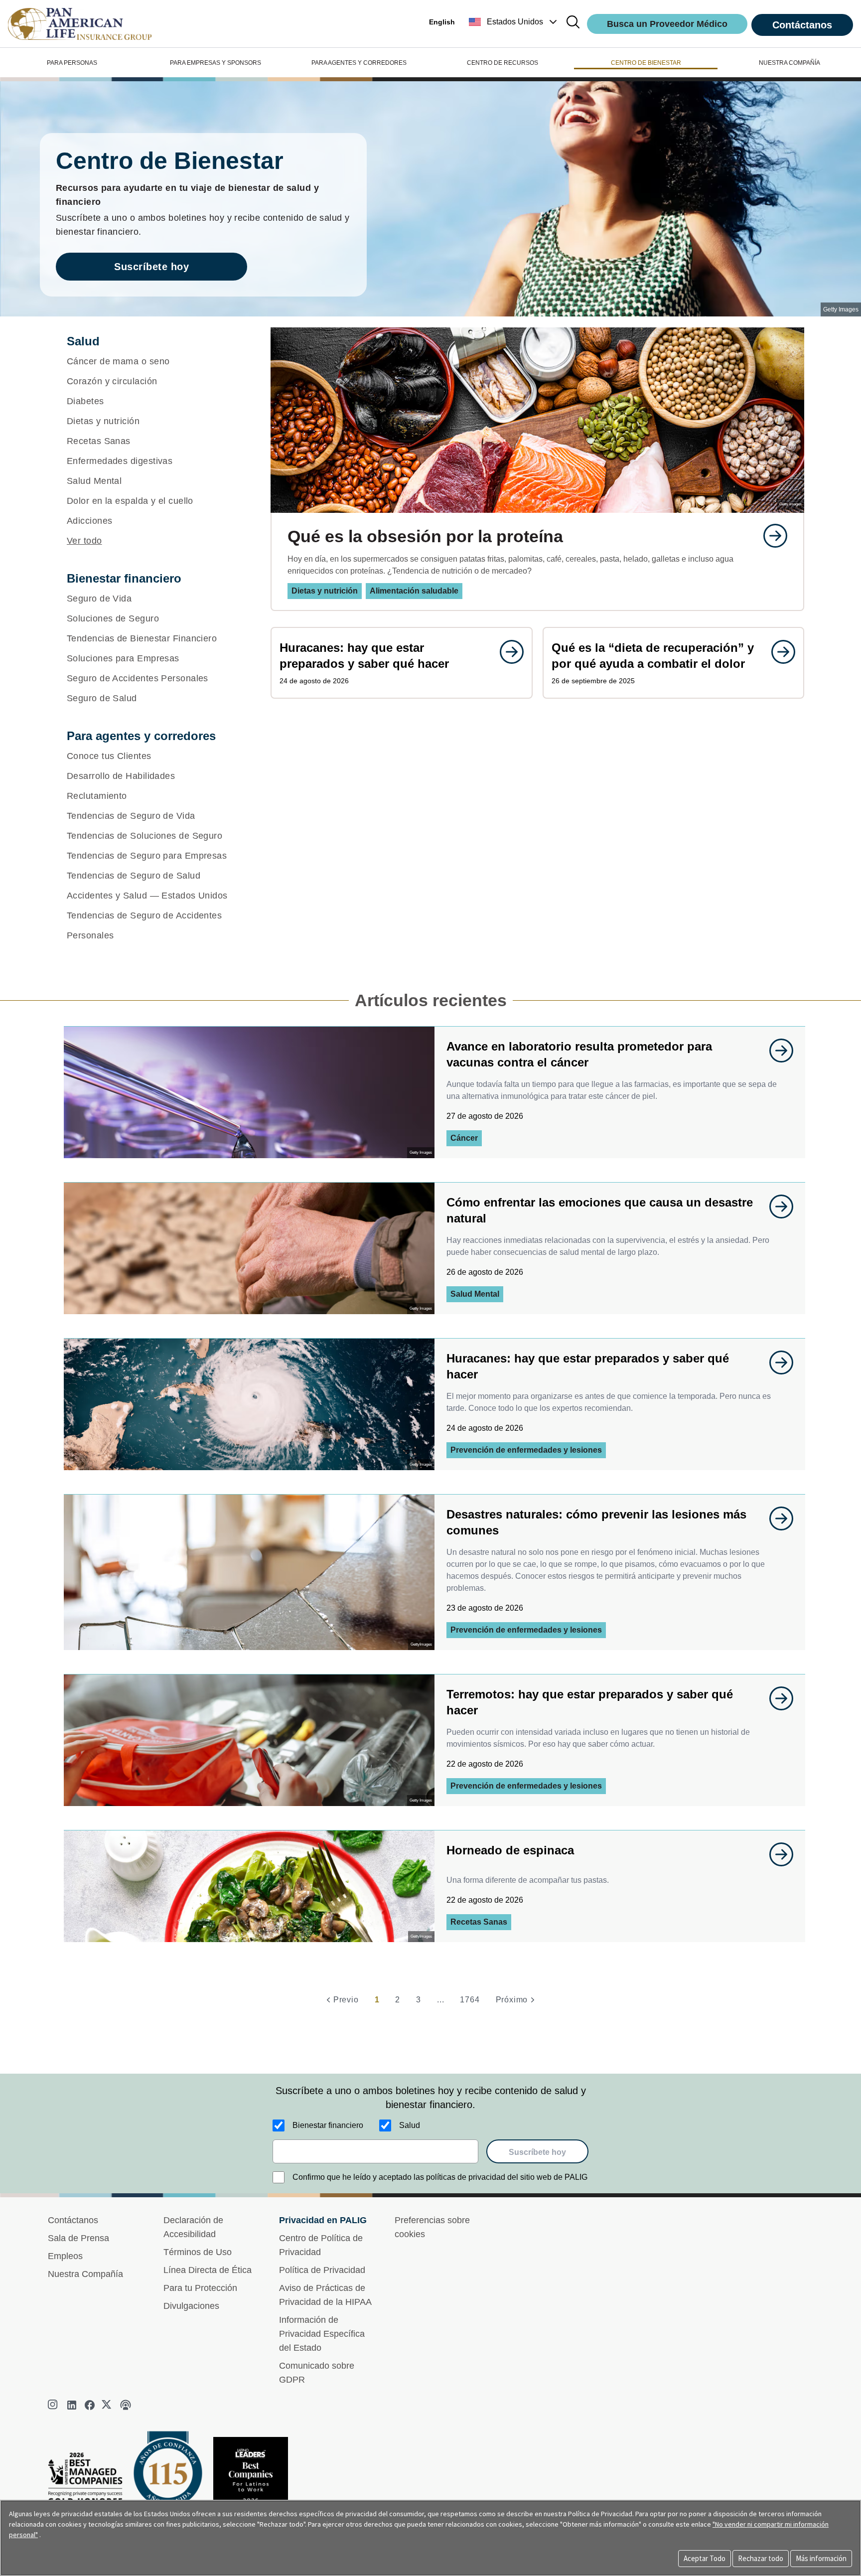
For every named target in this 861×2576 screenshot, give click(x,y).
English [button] (442, 22)
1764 (470, 2000)
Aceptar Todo (705, 2558)
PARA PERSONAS (72, 63)
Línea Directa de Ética (208, 2270)
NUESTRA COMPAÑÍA (789, 63)
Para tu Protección (200, 2288)
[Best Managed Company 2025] (89, 2481)
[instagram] (54, 2405)
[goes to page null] (770, 536)
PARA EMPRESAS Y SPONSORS (215, 63)
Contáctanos (802, 25)
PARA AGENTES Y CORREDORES (359, 63)
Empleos (65, 2256)
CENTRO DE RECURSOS (502, 63)
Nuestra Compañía (85, 2274)
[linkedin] (72, 2405)
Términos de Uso (198, 2252)
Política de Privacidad (322, 2270)
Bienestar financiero (328, 2125)
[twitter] (108, 2405)
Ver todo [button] (84, 541)
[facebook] (90, 2405)
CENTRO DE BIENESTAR (646, 63)
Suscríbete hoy (151, 267)
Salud (410, 2125)
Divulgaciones (191, 2306)
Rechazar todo (761, 2558)
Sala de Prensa (78, 2238)
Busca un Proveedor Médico (667, 24)
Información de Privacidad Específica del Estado (322, 2334)
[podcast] (126, 2405)
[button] (514, 22)
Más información (821, 2558)
